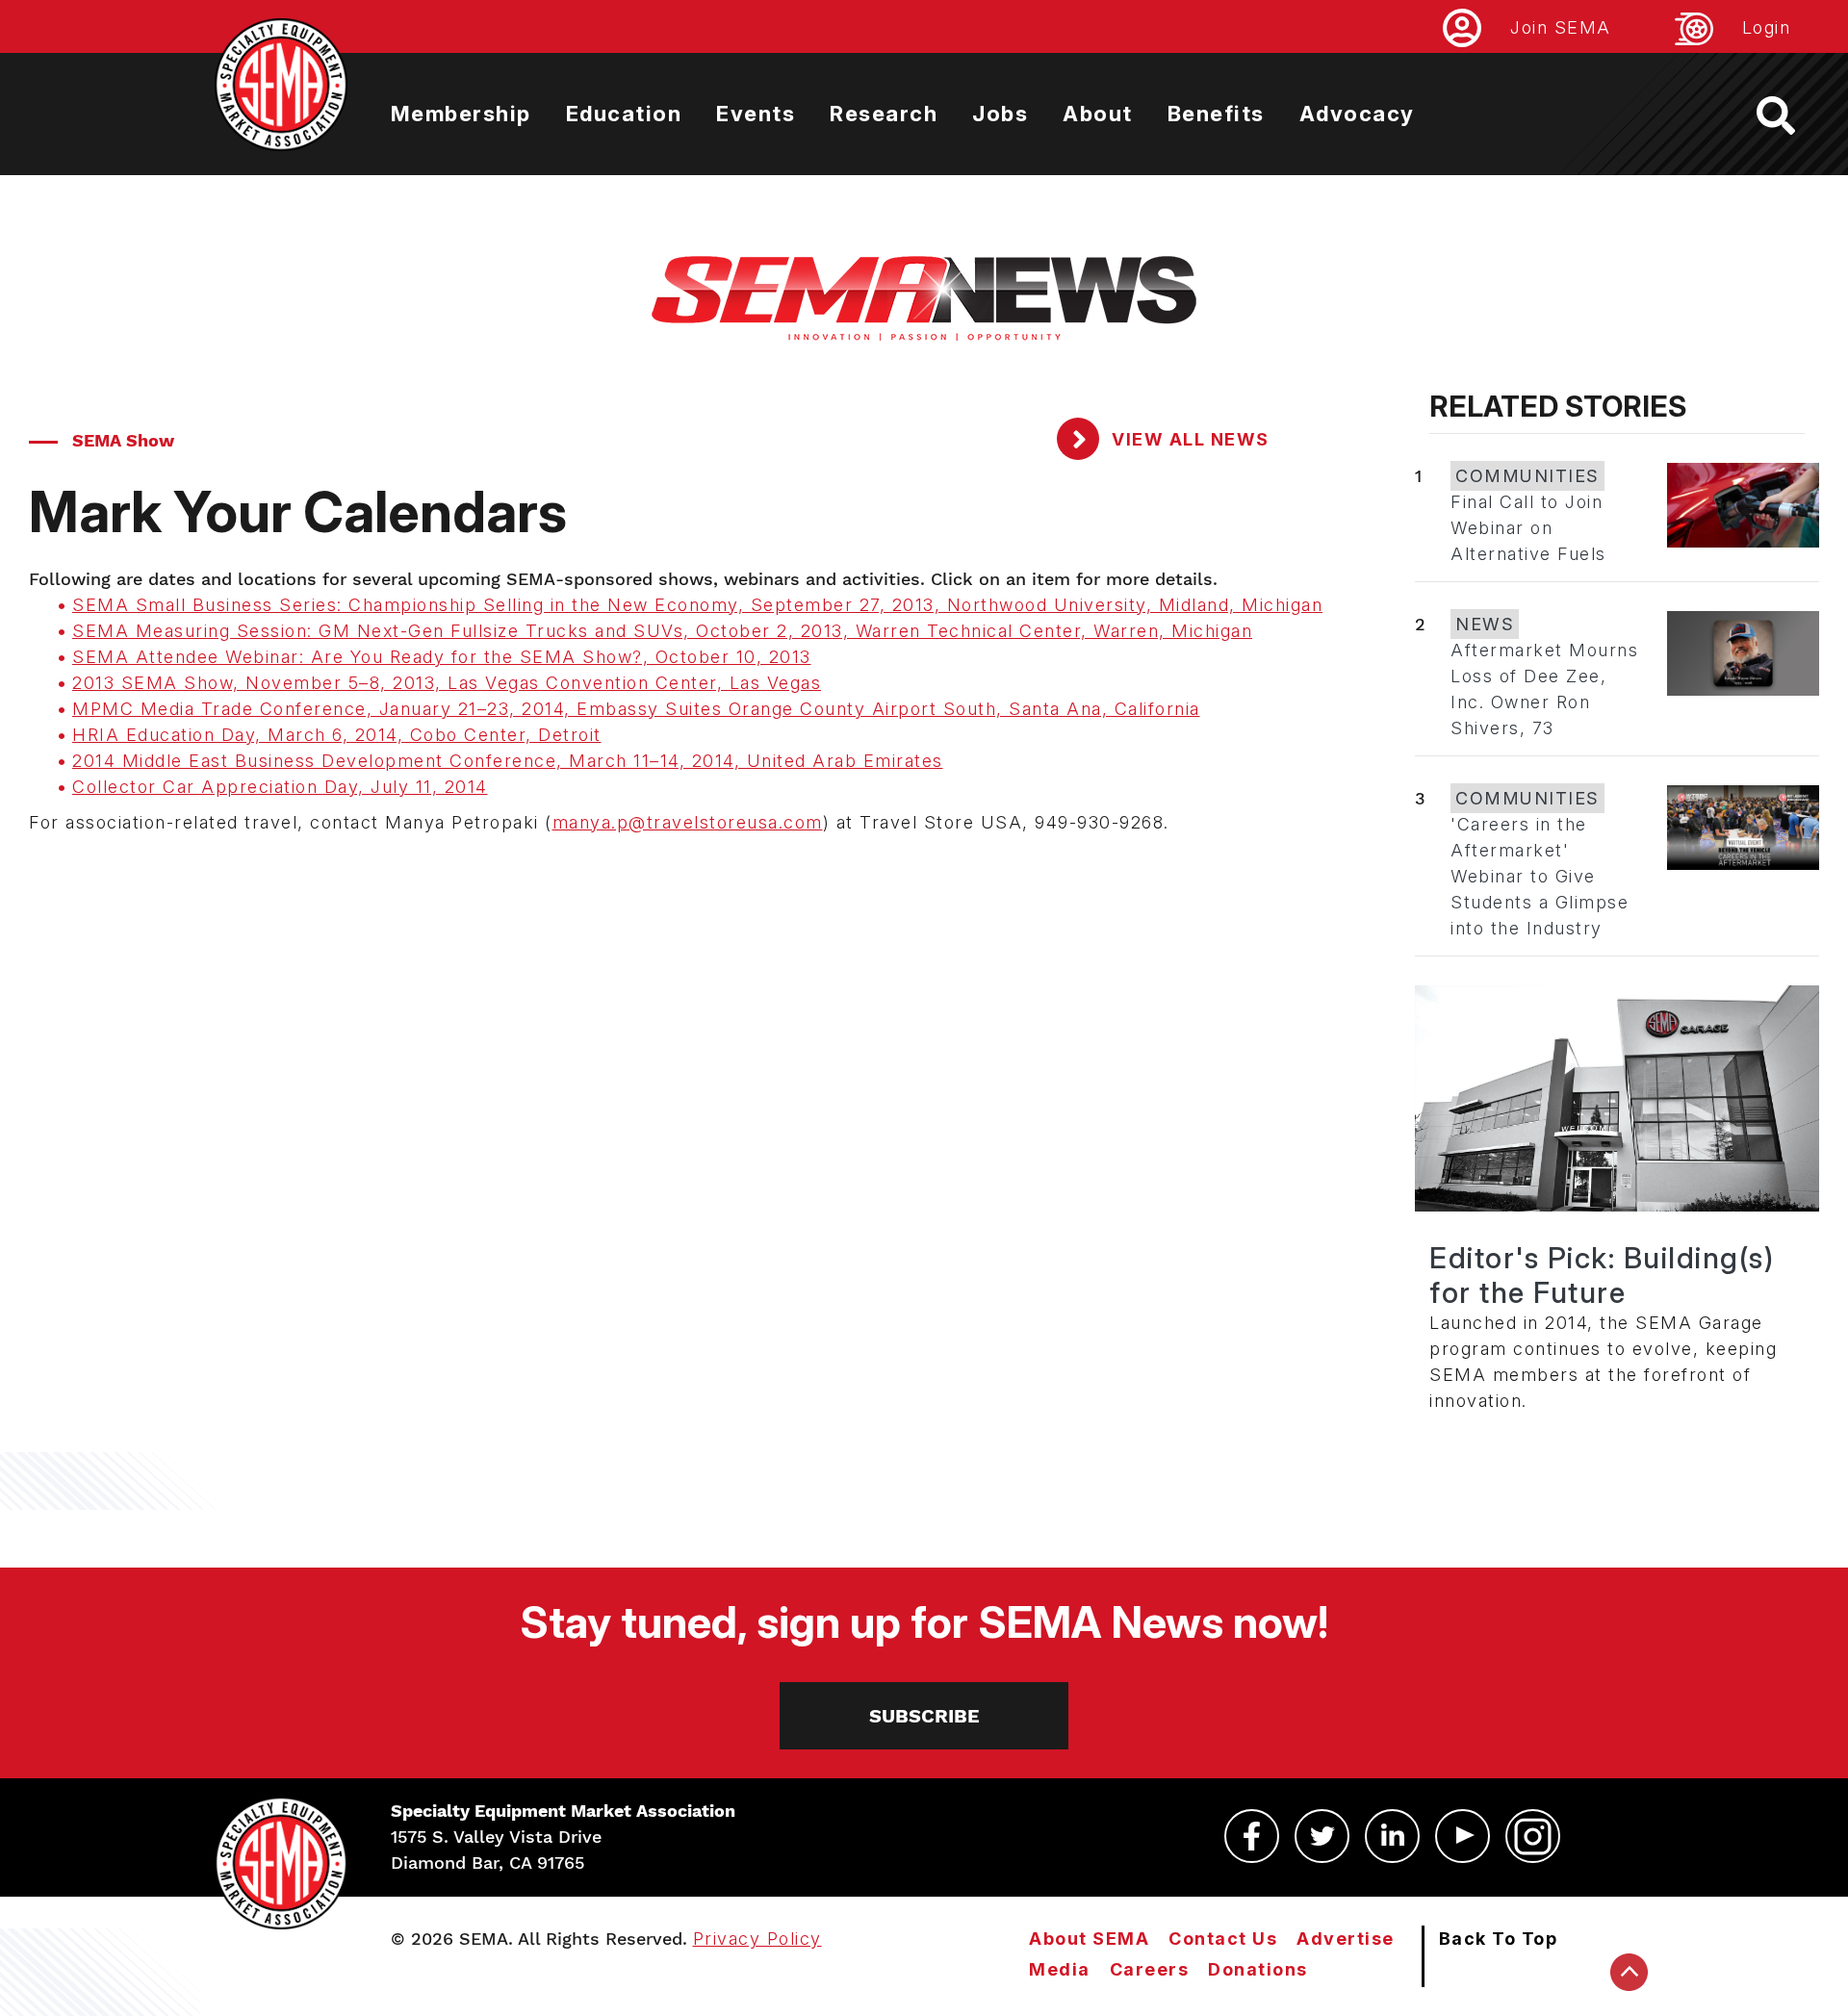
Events (756, 114)
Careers (1150, 1969)
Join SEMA (1561, 27)
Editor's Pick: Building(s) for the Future (1602, 1275)
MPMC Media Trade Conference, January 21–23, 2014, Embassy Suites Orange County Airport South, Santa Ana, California (636, 709)
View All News (1188, 439)
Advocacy (1357, 114)
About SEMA (1089, 1939)
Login (1767, 27)
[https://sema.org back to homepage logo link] (1793, 115)
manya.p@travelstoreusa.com (688, 822)
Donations (1258, 1969)
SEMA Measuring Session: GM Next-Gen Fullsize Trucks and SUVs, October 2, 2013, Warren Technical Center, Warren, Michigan (662, 631)
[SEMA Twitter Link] (1322, 1836)
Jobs (1000, 114)
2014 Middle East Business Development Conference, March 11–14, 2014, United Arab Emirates (508, 761)
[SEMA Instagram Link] (1533, 1836)
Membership (461, 114)
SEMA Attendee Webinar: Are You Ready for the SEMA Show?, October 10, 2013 (442, 657)
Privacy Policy (757, 1939)
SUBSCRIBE (924, 1716)
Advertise (1346, 1939)
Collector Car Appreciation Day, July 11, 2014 (280, 787)
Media (1060, 1969)
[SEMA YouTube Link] (1463, 1836)
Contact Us (1223, 1939)
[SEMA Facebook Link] (1252, 1836)
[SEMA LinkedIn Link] (1392, 1836)
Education (624, 114)
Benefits (1216, 114)
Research (884, 114)
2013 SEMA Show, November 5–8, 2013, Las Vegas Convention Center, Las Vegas (447, 683)
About (1098, 114)
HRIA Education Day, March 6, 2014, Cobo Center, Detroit (337, 735)
